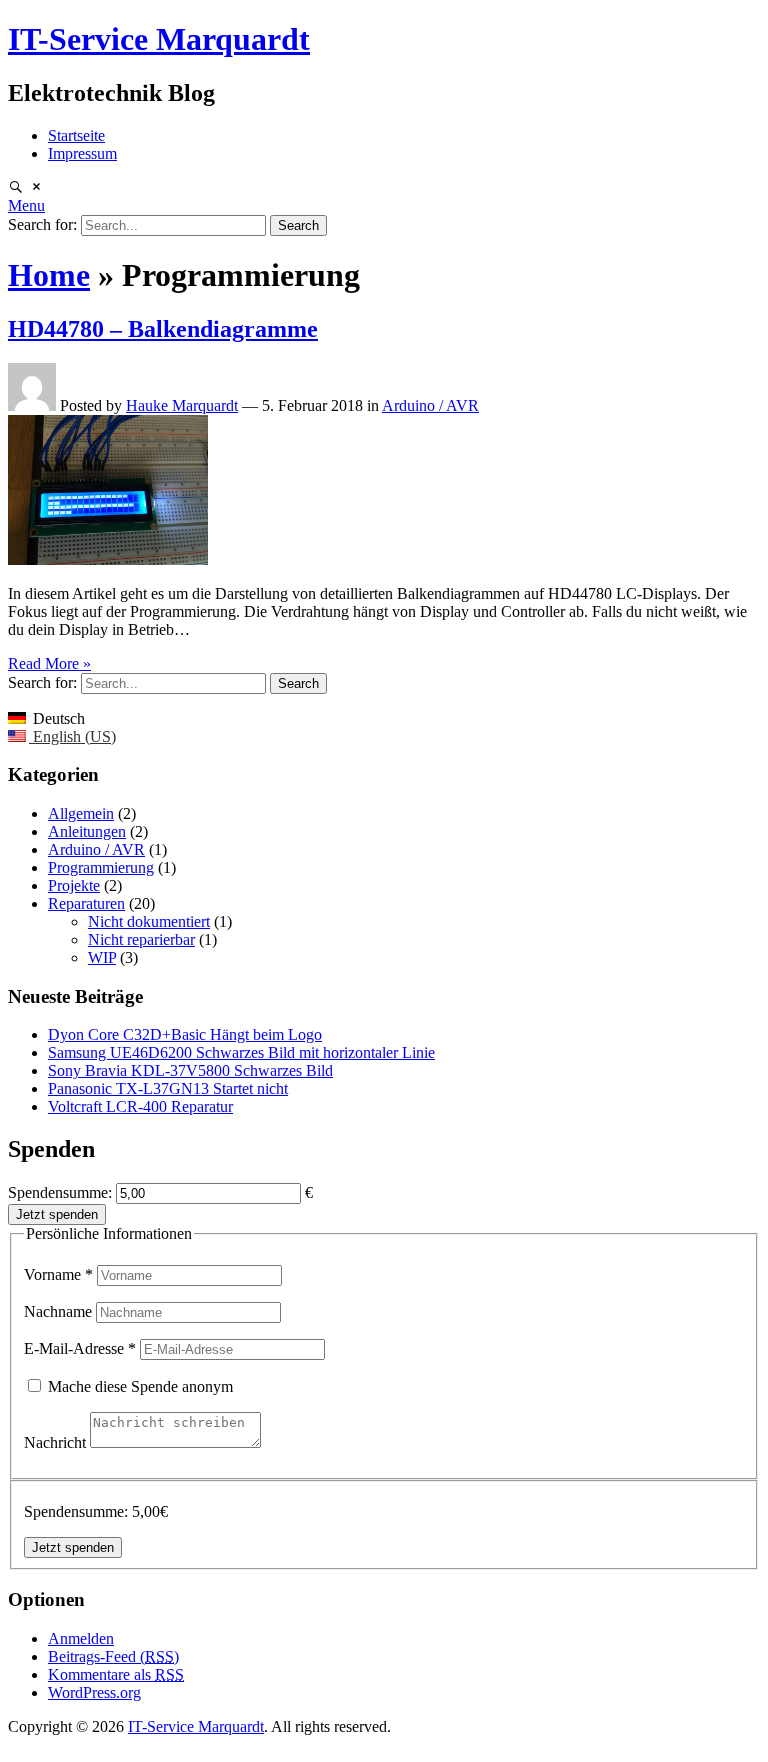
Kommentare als (116, 1674)
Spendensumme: (60, 1192)
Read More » (49, 663)
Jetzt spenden (57, 1214)
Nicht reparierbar (141, 939)
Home (49, 275)
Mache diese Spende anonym (138, 1386)
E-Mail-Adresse (80, 1348)
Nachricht (57, 1442)
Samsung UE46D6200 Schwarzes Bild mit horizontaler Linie (241, 1052)
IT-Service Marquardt (159, 39)
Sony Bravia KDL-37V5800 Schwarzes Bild (190, 1070)
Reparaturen (86, 903)
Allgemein (81, 813)
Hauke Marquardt (182, 405)
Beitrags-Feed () (113, 1656)
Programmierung (101, 867)
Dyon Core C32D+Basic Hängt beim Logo (185, 1034)
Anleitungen (87, 831)
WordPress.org (94, 1692)
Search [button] (298, 225)
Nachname (60, 1311)
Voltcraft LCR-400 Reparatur (140, 1106)
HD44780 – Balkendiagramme (163, 329)
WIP (102, 957)
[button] (26, 205)
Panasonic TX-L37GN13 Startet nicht (168, 1088)
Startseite (76, 135)
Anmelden (81, 1638)
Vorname (58, 1274)
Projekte (74, 885)
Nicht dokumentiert (149, 921)
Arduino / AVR (430, 405)
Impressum (82, 153)
